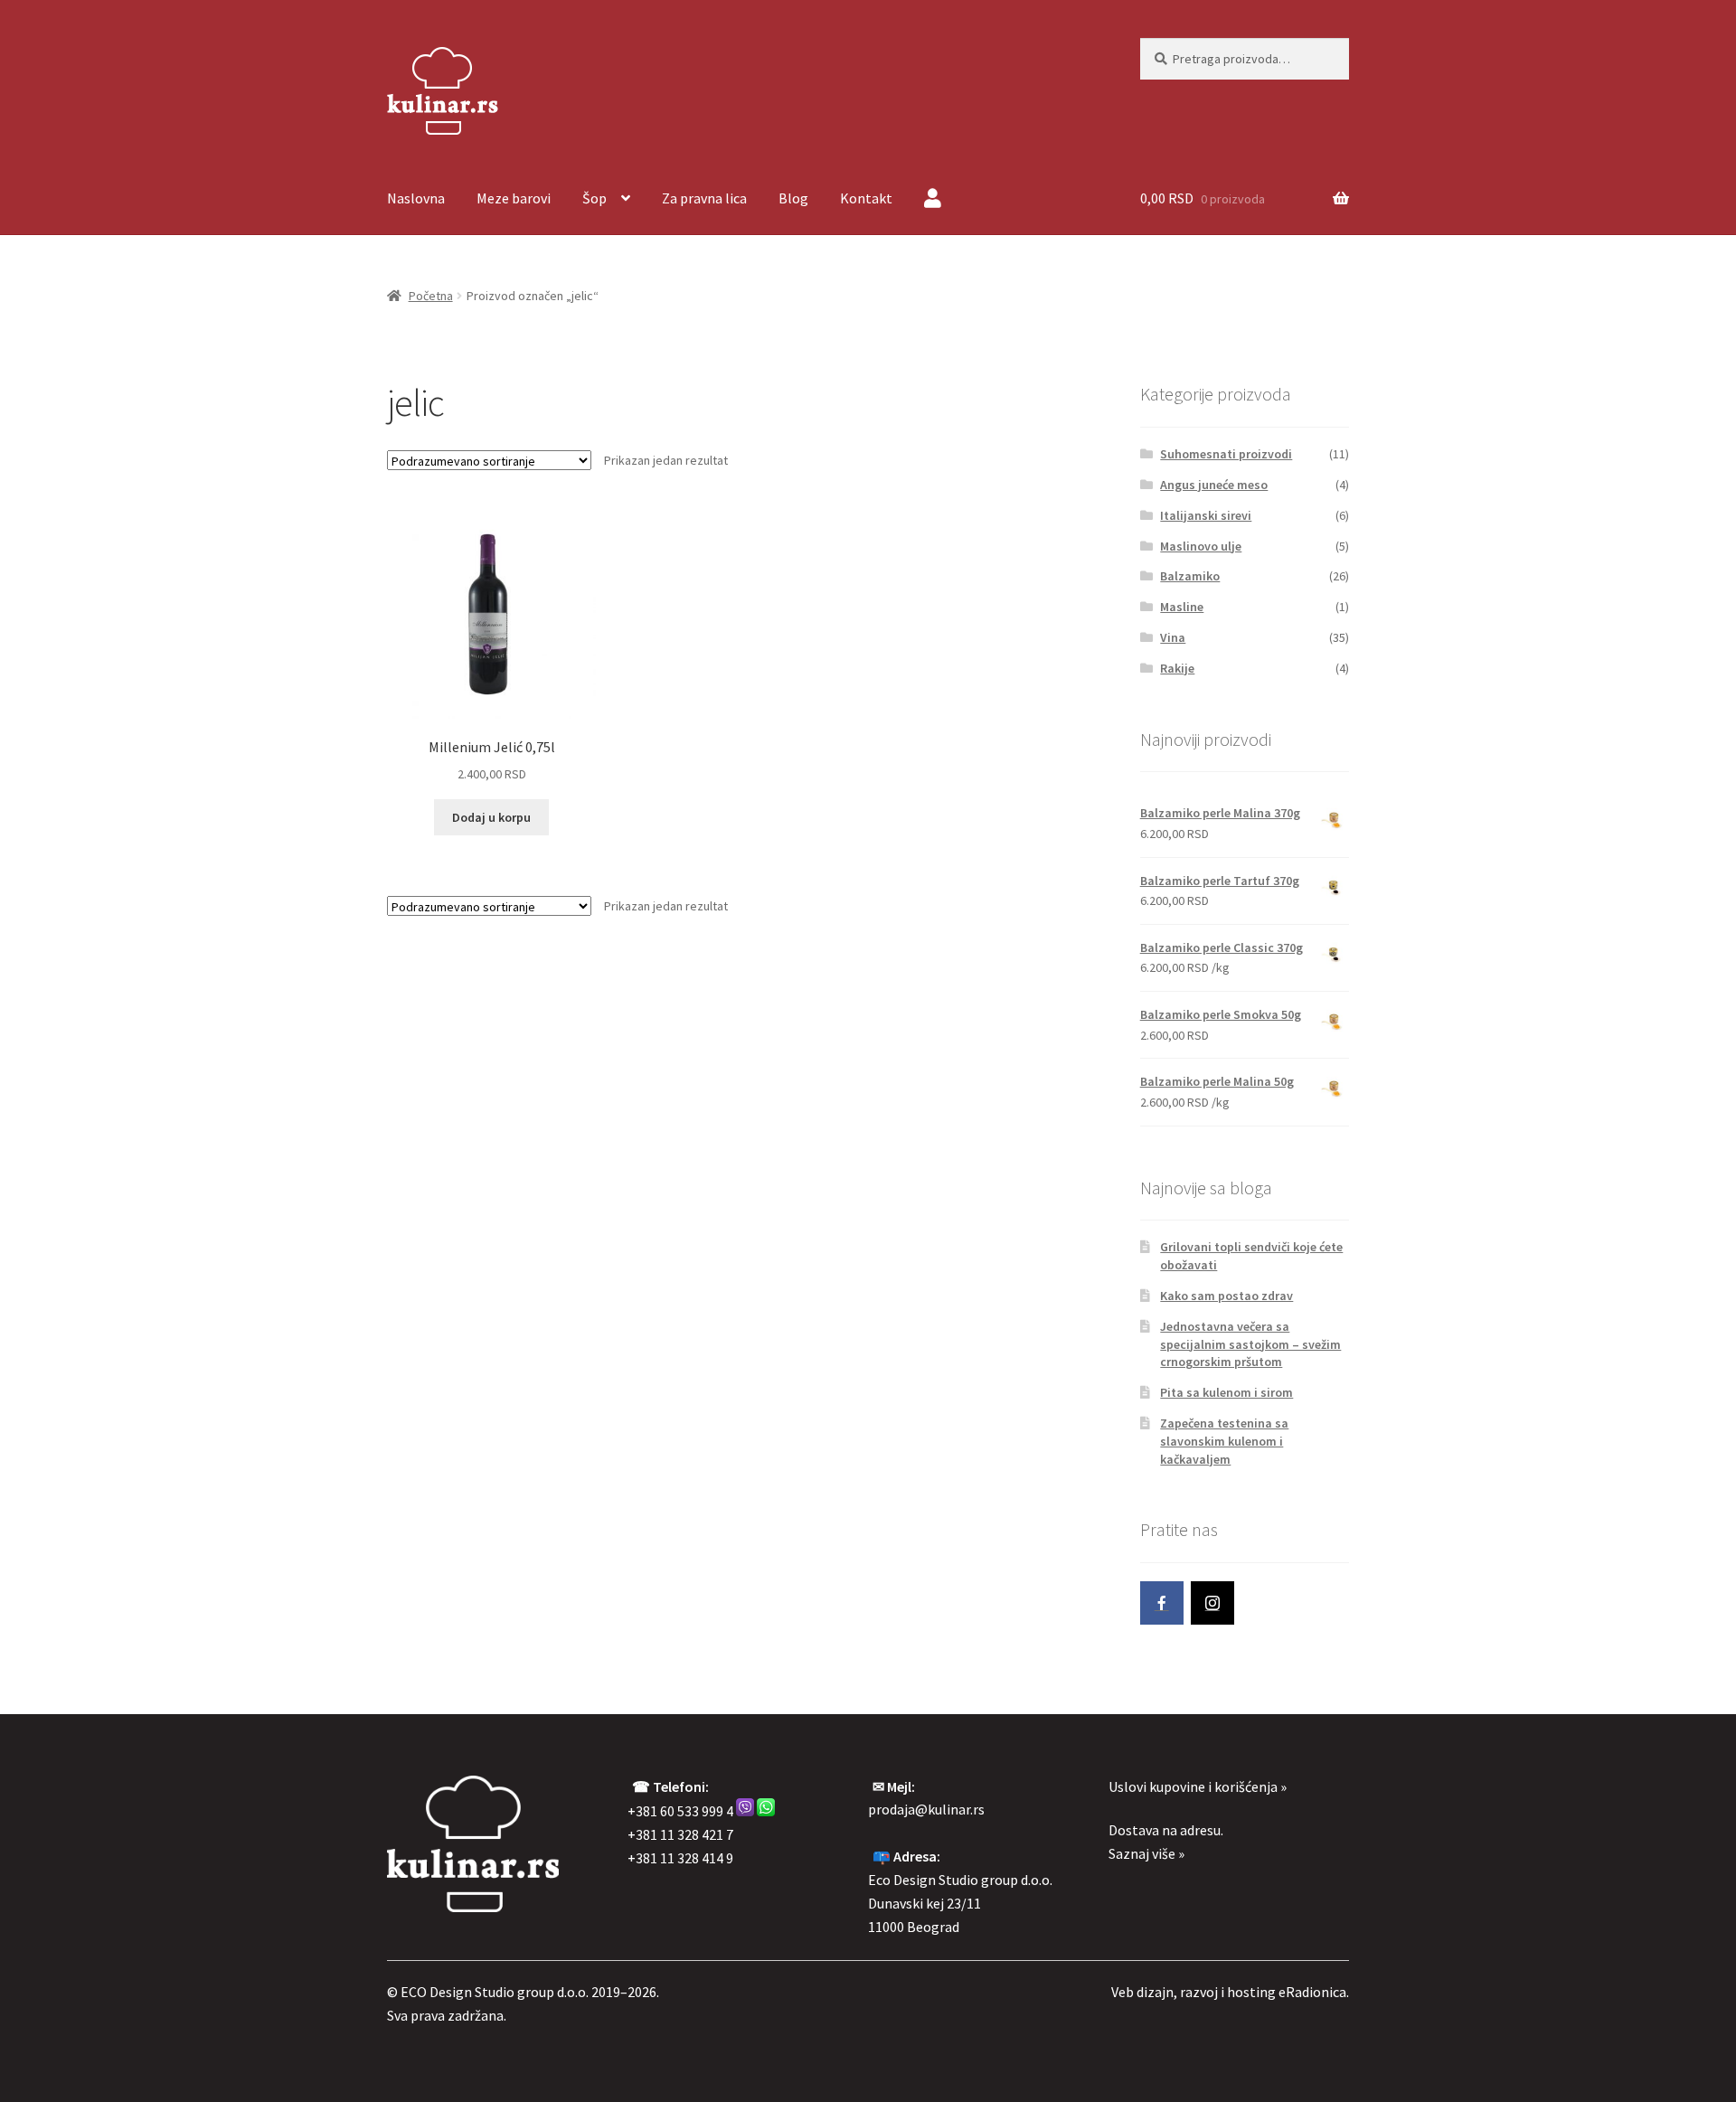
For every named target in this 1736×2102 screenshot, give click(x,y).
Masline (1182, 607)
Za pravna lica (704, 198)
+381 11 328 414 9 (680, 1858)
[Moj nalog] (933, 200)
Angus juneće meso (1214, 485)
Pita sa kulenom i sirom (1227, 1392)
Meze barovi (514, 198)
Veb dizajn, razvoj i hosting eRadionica (1229, 1992)
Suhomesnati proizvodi (1226, 454)
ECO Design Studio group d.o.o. (495, 1992)
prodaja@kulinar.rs (926, 1809)
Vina (1173, 637)
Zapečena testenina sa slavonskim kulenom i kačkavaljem (1224, 1441)
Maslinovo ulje (1201, 546)
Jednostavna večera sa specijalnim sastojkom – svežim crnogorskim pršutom (1250, 1344)
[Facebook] (1162, 1603)
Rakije (1177, 668)
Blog (793, 198)
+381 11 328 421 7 (680, 1834)
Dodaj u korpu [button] (491, 817)
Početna (431, 296)
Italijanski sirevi (1206, 515)
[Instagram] (1212, 1603)
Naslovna (416, 198)
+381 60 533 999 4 (680, 1811)
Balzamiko (1190, 576)
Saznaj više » (1146, 1853)
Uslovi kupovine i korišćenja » (1198, 1786)
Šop (594, 198)
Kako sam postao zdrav (1227, 1296)
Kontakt (866, 198)
